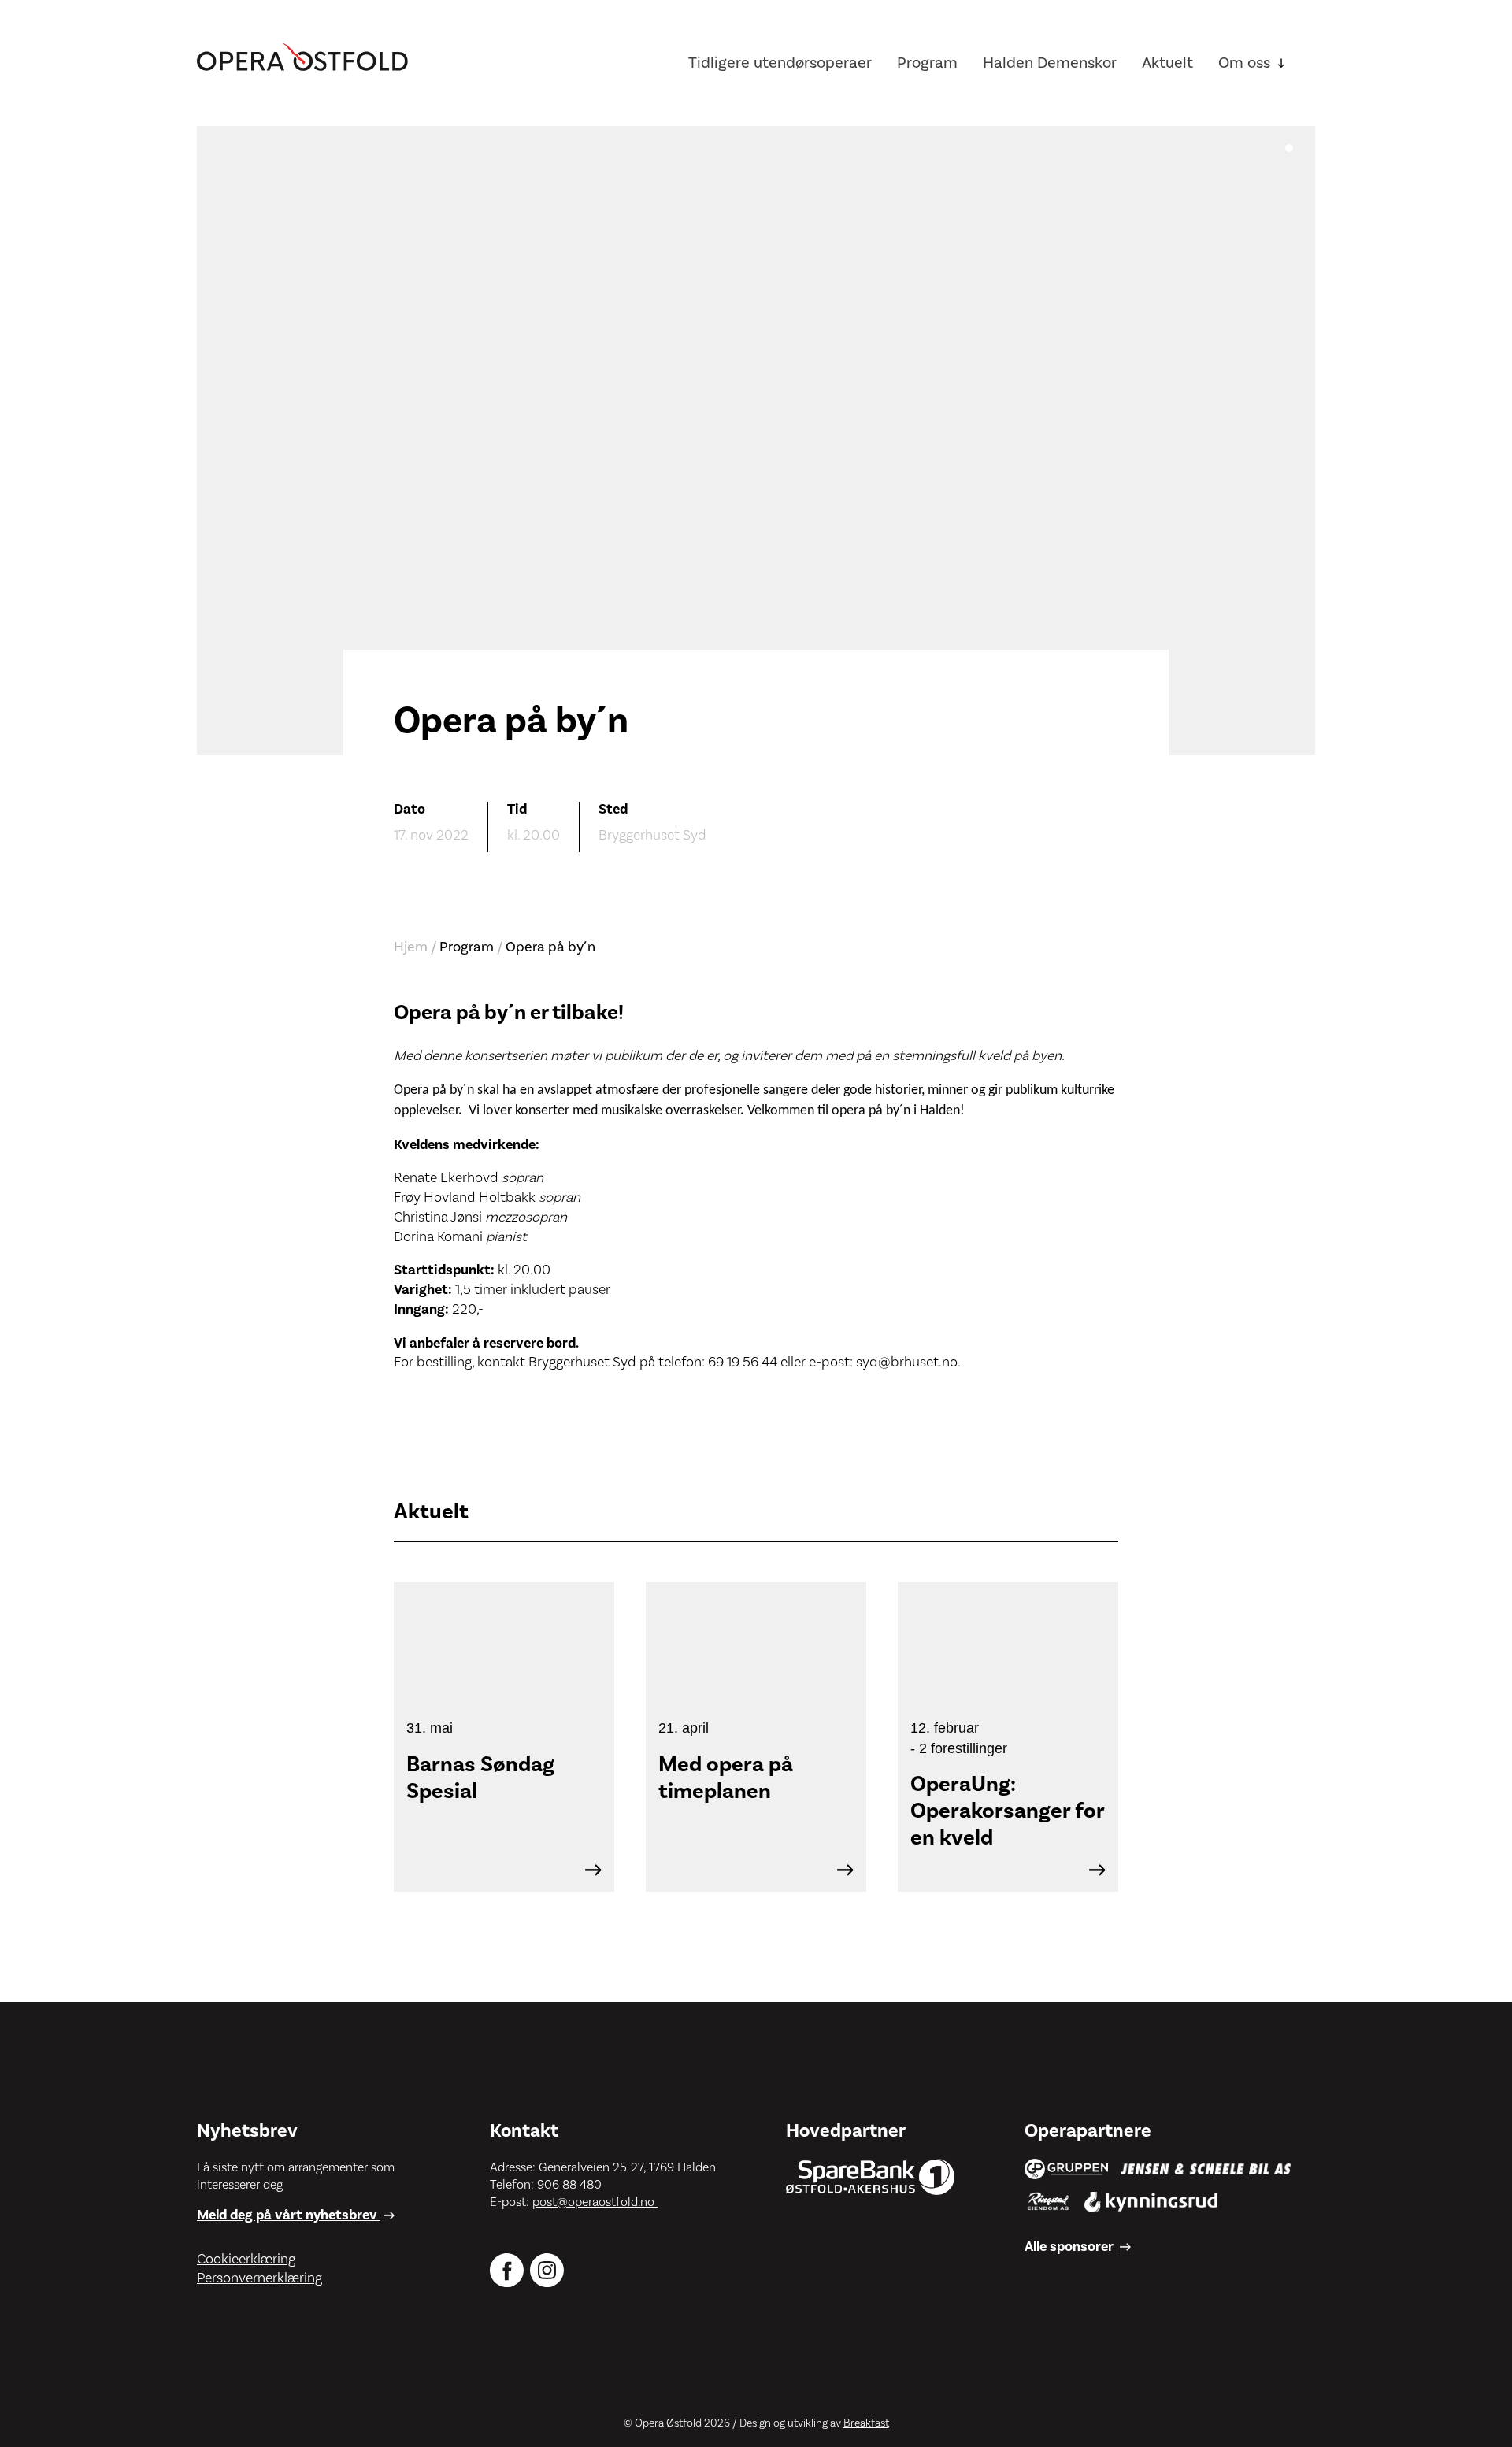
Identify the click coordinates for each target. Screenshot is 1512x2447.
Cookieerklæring (246, 2259)
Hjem (411, 947)
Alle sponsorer (1071, 2247)
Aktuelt (1167, 63)
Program (927, 63)
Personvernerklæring (259, 2278)
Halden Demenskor (1050, 63)
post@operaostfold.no (595, 2202)
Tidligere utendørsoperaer (780, 63)
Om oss (1244, 63)
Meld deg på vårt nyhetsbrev (289, 2215)
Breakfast (866, 2423)
